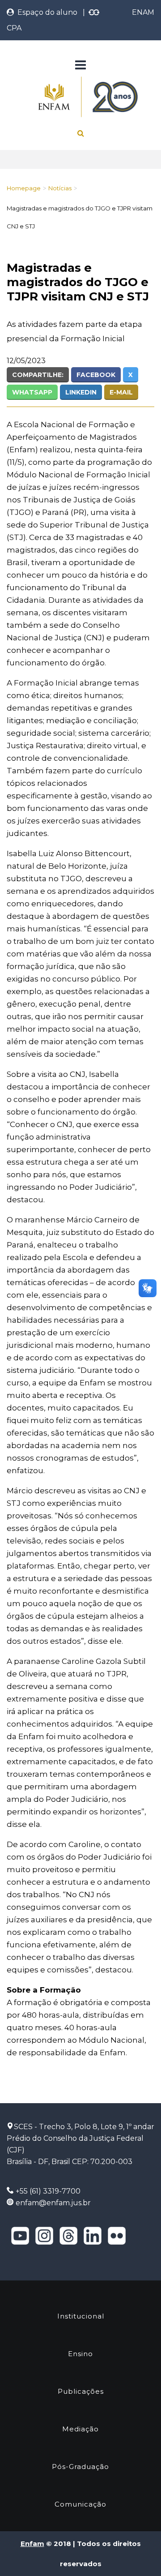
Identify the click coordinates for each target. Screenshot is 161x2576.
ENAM (143, 12)
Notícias (60, 188)
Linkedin (81, 392)
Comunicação (80, 2504)
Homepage (24, 188)
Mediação (80, 2429)
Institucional (81, 2316)
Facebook (96, 375)
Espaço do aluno (46, 12)
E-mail (121, 392)
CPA (14, 28)
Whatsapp (32, 392)
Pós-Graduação (80, 2467)
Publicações (81, 2391)
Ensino (80, 2354)
